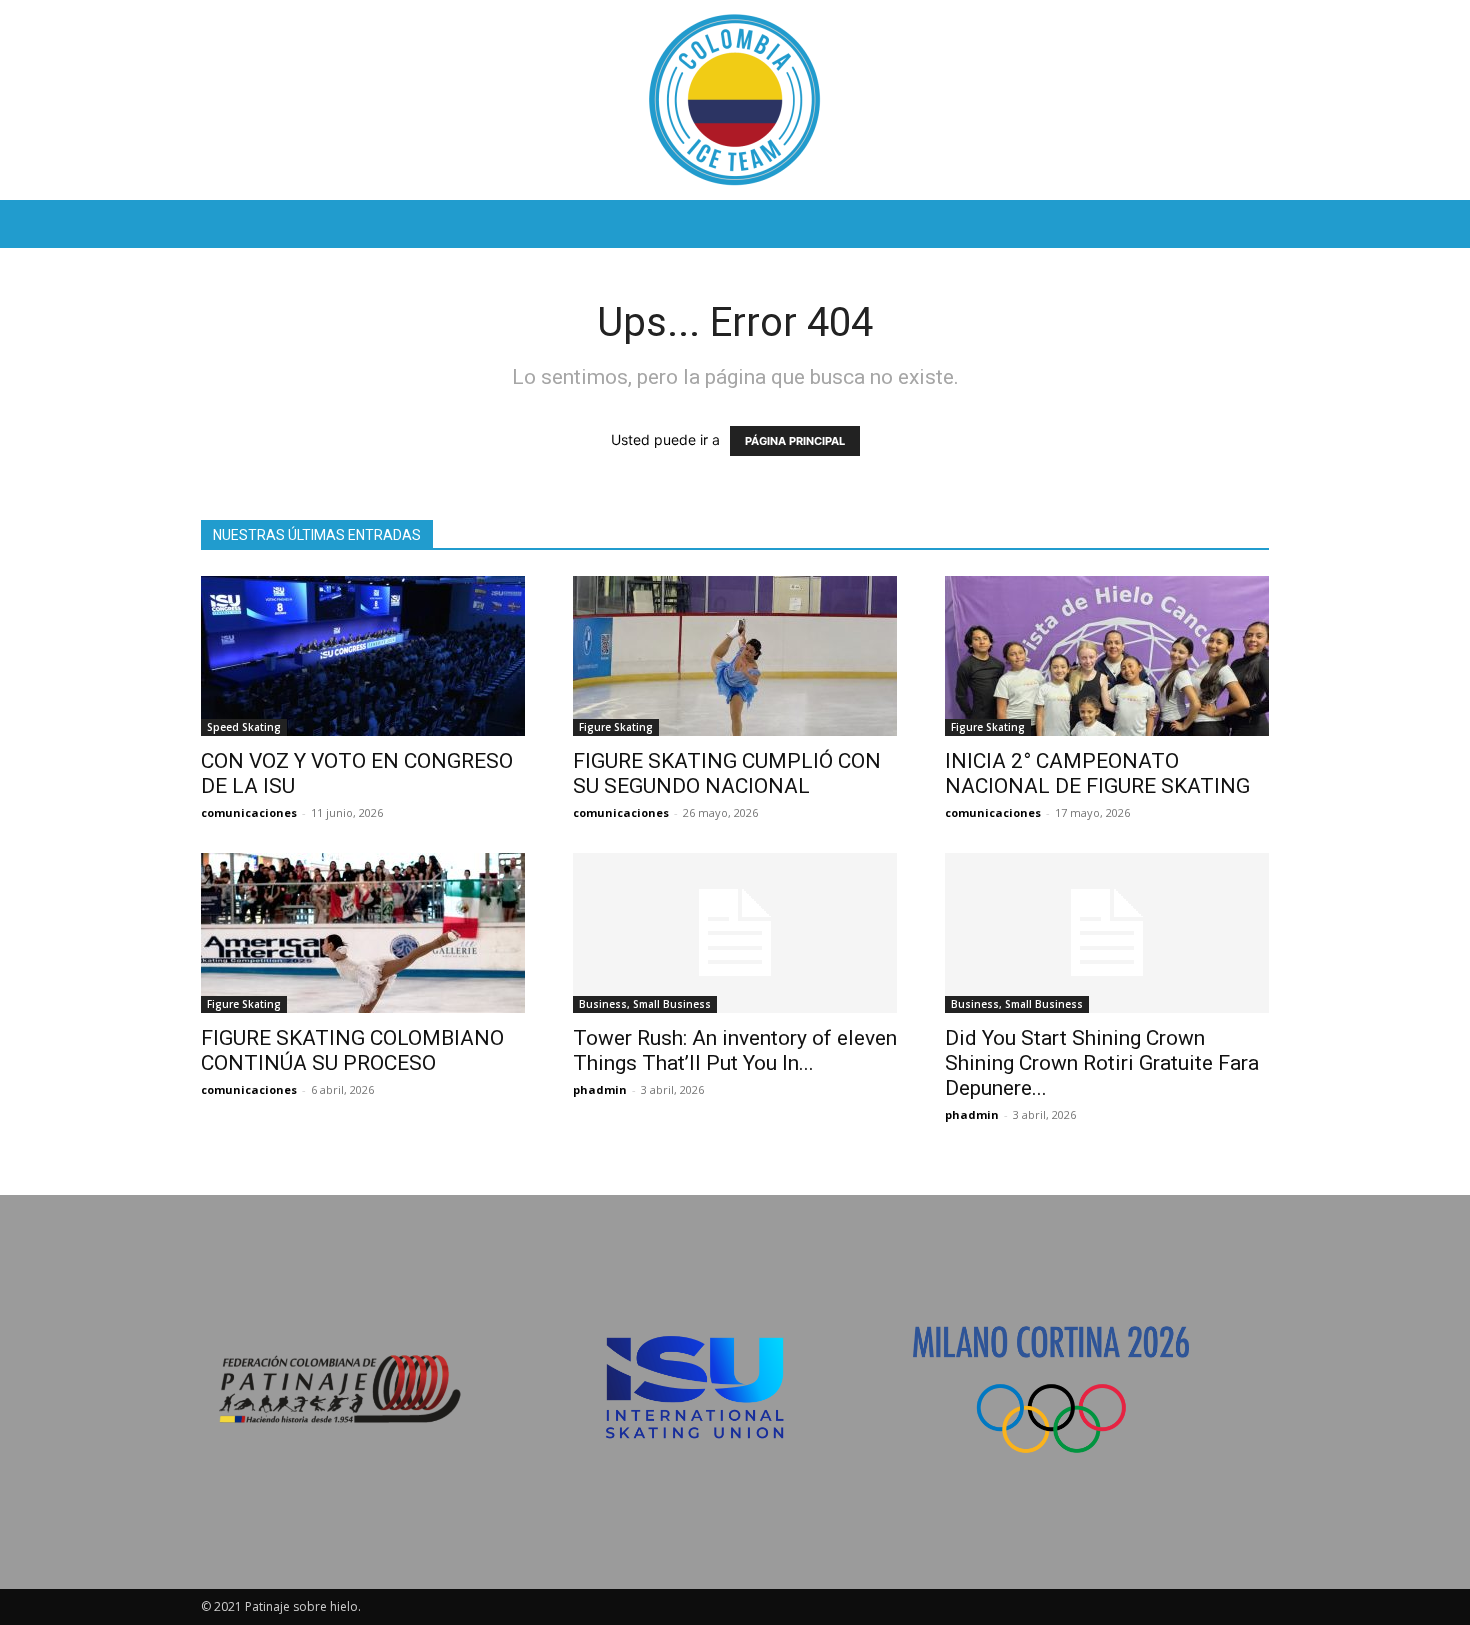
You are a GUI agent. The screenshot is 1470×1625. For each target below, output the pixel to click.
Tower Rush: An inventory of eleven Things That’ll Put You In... (735, 1050)
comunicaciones (249, 812)
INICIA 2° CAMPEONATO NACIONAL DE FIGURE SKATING (1097, 773)
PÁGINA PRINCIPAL (795, 441)
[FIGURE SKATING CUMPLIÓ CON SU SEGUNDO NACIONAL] (735, 656)
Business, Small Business (645, 1004)
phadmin (600, 1089)
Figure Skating (616, 727)
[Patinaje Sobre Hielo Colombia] (735, 100)
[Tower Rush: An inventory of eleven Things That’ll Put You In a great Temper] (735, 933)
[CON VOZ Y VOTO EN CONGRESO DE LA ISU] (363, 656)
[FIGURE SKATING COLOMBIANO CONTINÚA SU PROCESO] (363, 933)
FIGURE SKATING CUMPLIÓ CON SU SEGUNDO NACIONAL (727, 773)
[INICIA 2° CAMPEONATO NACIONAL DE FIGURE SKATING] (1107, 656)
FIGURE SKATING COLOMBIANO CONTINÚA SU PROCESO (352, 1050)
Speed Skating (244, 727)
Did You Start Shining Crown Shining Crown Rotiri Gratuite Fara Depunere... (1102, 1063)
